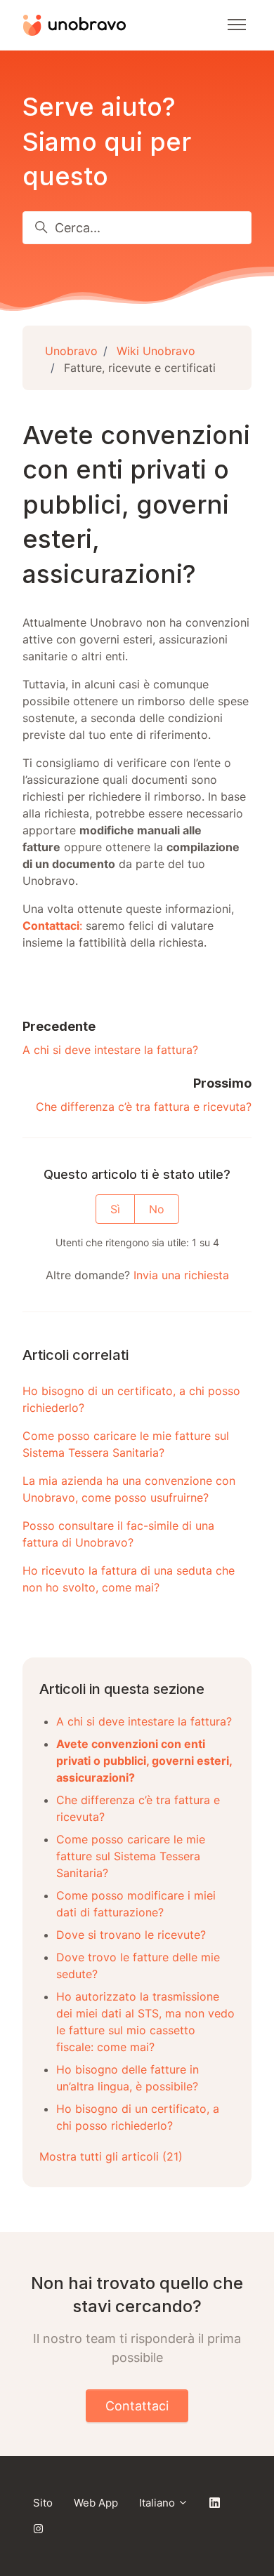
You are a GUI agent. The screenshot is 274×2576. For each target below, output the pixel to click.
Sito (43, 2503)
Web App (96, 2503)
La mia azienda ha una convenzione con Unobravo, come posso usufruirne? (129, 1489)
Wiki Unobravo (156, 351)
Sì (115, 1209)
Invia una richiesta (181, 1275)
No (157, 1209)
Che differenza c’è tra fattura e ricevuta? (144, 1107)
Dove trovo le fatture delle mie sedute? (138, 1966)
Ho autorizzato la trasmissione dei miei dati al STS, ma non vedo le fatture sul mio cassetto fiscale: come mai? (145, 2022)
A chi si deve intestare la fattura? (110, 1050)
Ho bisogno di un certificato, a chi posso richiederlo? (131, 1399)
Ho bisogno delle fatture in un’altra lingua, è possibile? (128, 2078)
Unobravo (71, 351)
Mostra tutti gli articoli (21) (111, 2156)
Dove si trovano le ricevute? (131, 1935)
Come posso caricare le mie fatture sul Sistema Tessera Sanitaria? (126, 1444)
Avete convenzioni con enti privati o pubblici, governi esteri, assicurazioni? (144, 1761)
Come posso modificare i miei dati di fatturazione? (136, 1904)
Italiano (158, 2503)
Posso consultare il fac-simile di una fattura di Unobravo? (118, 1534)
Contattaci (137, 2406)
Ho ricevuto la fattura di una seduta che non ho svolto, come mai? (129, 1579)
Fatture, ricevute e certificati (140, 368)
